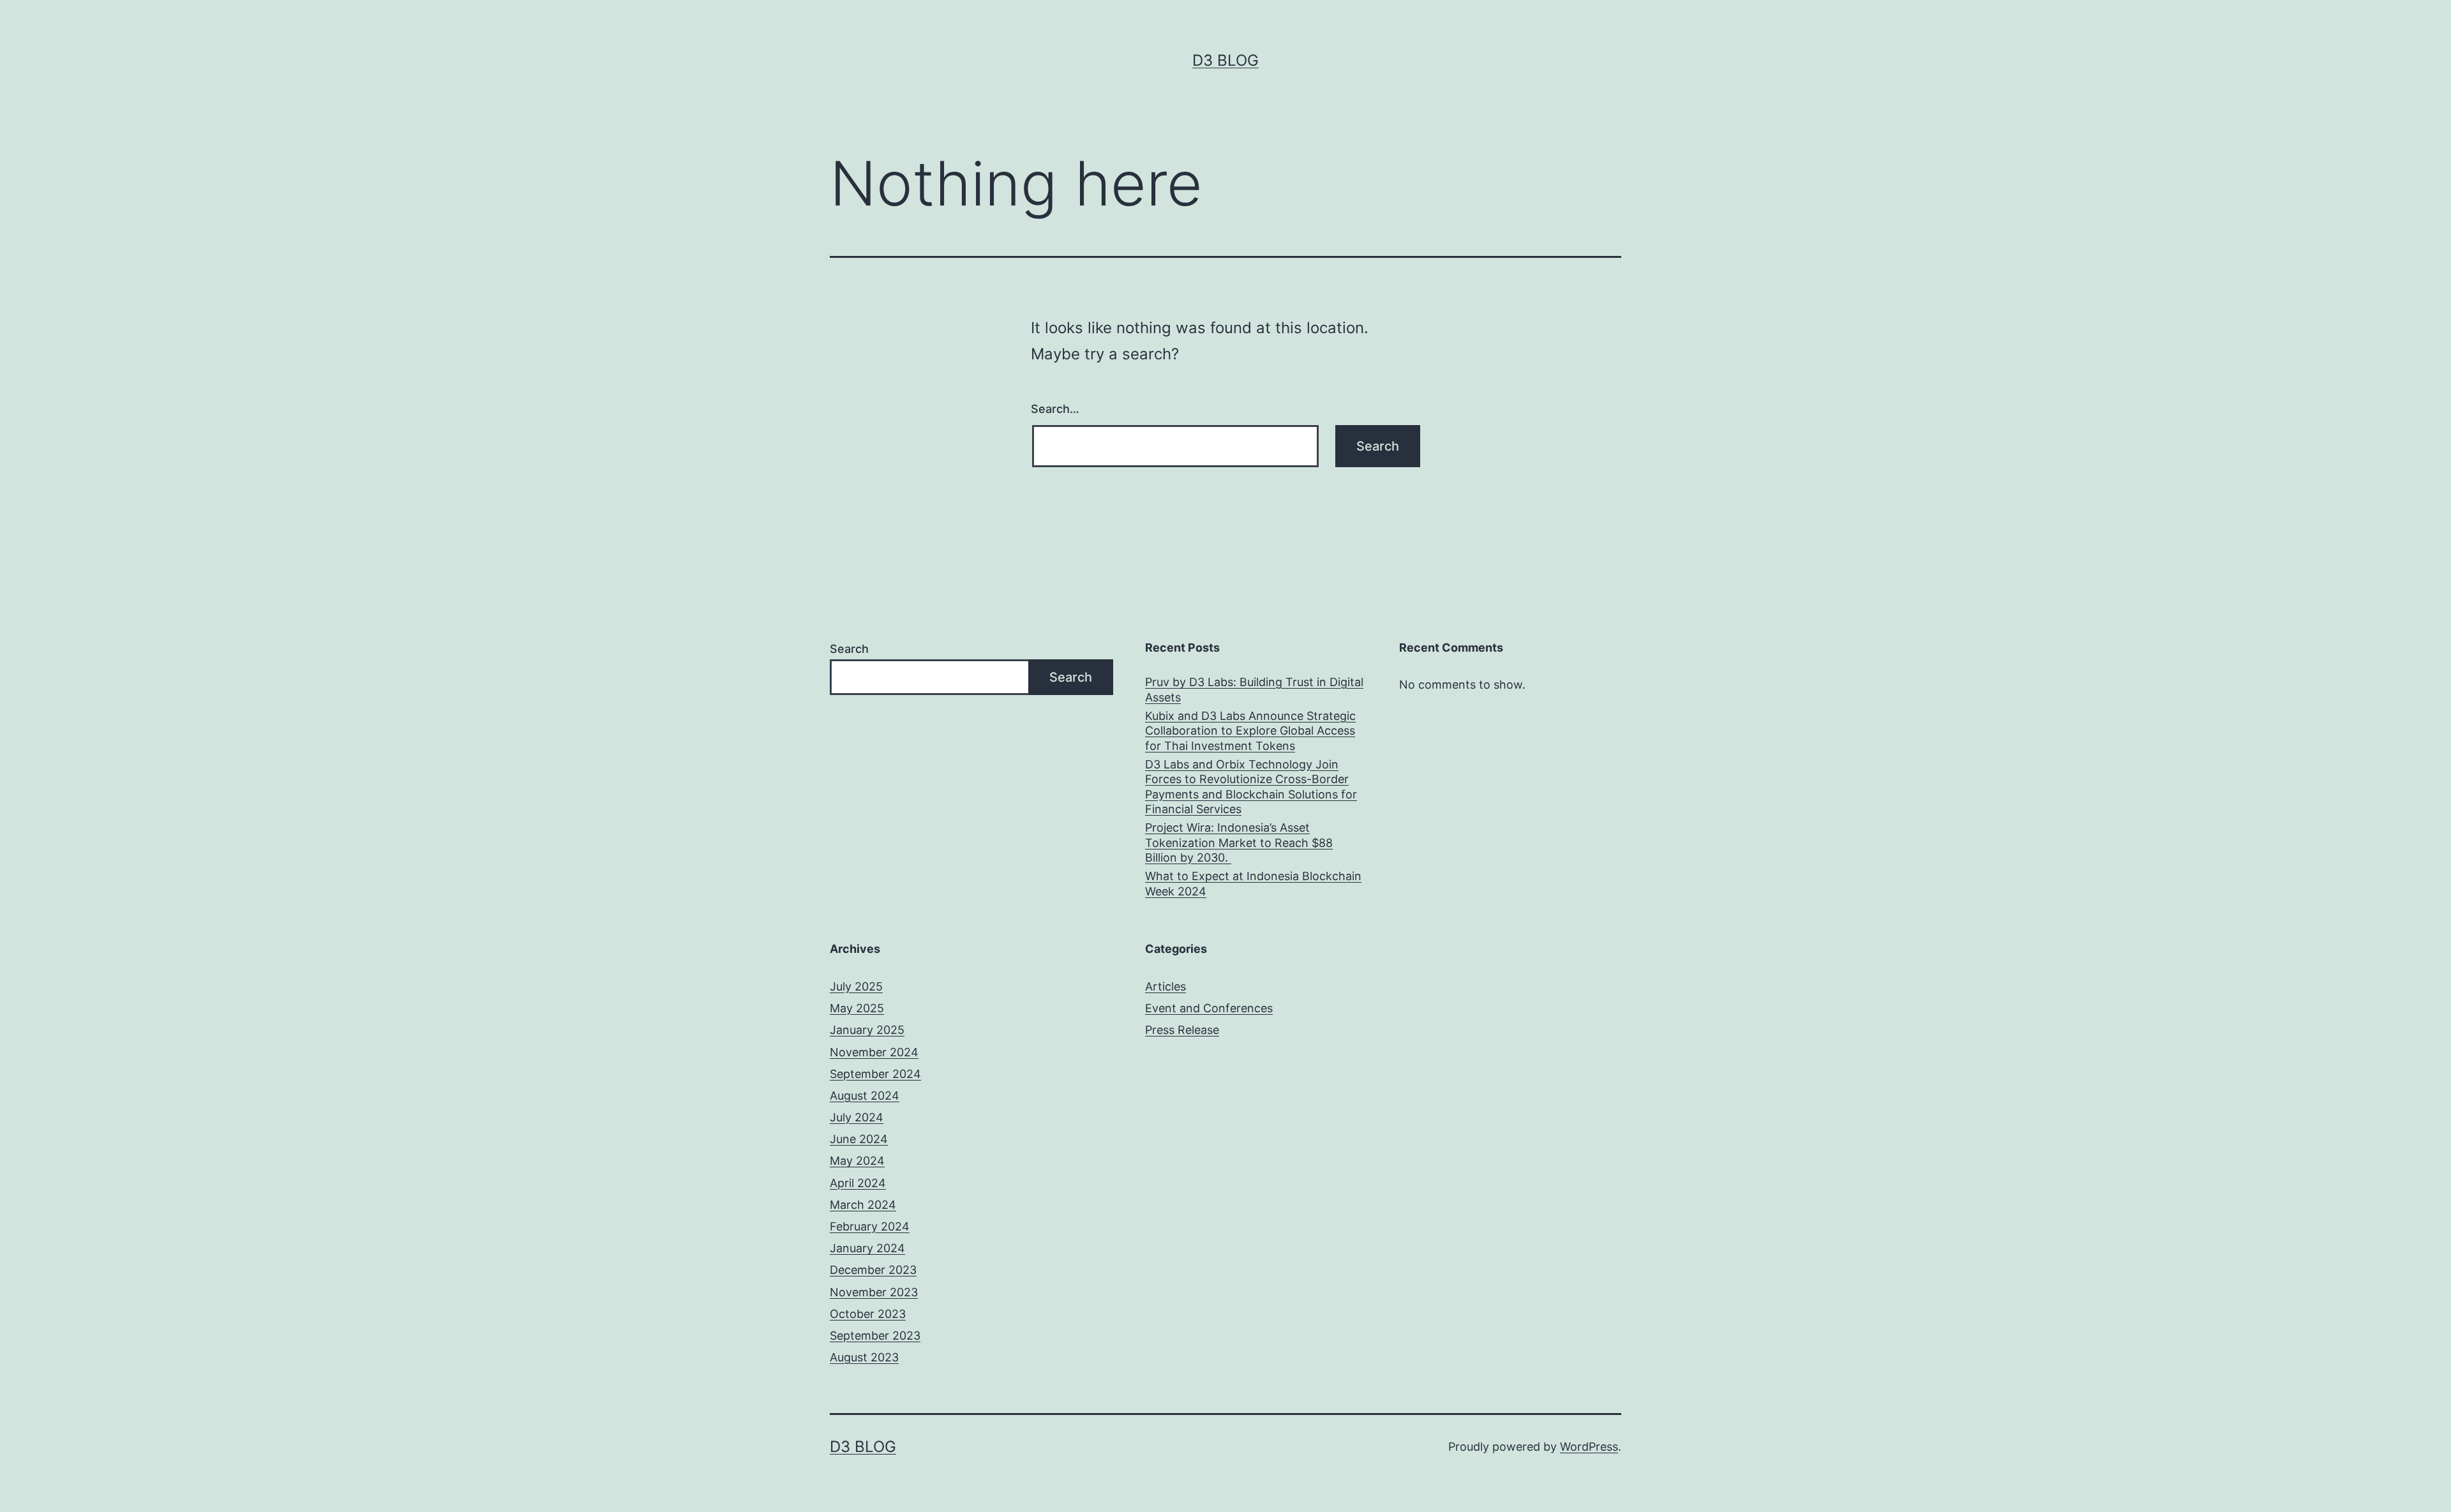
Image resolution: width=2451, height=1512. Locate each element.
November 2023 (874, 1292)
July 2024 (857, 1117)
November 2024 (874, 1052)
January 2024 (867, 1248)
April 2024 (858, 1183)
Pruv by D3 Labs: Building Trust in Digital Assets (1254, 689)
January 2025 (867, 1030)
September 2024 (875, 1074)
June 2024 (859, 1139)
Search (849, 649)
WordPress (1589, 1447)
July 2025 (856, 986)
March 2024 (863, 1205)
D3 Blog (1225, 60)
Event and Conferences (1209, 1008)
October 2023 (868, 1314)
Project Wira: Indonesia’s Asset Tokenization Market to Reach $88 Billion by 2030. (1239, 842)
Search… (1055, 409)
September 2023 (875, 1336)
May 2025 (857, 1008)
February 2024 (870, 1226)
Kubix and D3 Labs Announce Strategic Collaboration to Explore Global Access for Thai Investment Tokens (1250, 731)
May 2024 (857, 1161)
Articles (1166, 986)
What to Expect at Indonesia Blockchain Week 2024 (1253, 883)
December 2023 (873, 1270)
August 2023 (864, 1357)
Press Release (1182, 1030)
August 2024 (865, 1096)
